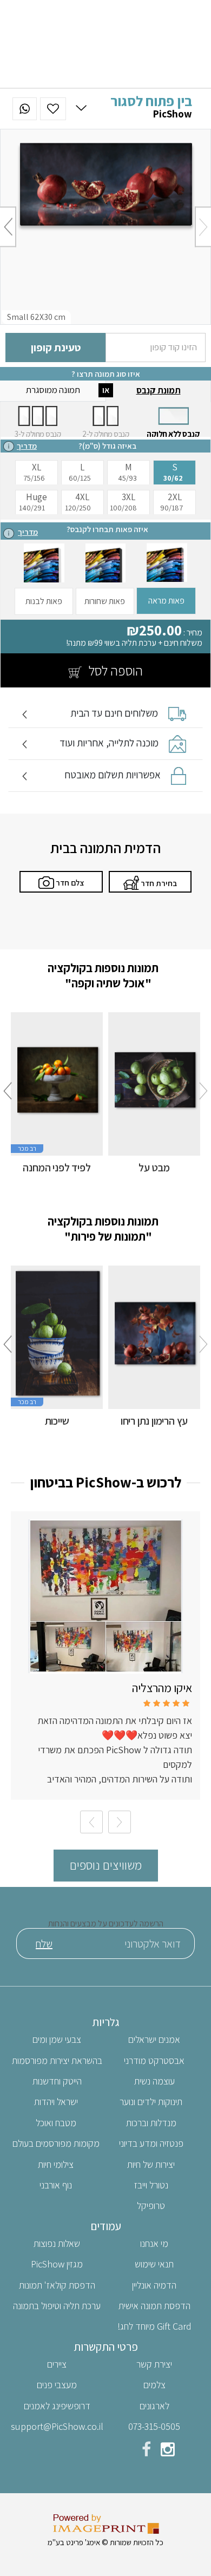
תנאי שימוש (154, 2264)
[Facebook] (146, 2452)
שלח (44, 1944)
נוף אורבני (56, 2185)
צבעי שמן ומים (57, 2039)
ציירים (57, 2364)
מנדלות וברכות (151, 2123)
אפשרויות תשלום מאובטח (113, 775)
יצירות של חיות (151, 2164)
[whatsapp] (25, 109)
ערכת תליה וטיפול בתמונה (57, 2306)
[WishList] (53, 109)
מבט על (154, 1168)
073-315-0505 (154, 2426)
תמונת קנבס (159, 390)
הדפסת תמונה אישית (154, 2306)
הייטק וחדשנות (57, 2081)
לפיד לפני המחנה (57, 1168)
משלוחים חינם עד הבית (114, 713)
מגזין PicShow (57, 2264)
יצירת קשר (154, 2364)
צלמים (154, 2385)
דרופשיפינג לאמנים (57, 2406)
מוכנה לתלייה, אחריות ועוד (109, 743)
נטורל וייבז (151, 2185)
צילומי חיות (56, 2164)
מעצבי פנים (57, 2385)
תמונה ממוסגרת (53, 390)
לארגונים (154, 2406)
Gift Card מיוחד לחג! (154, 2326)
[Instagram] (168, 2452)
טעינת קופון (56, 348)
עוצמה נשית (154, 2081)
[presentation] (203, 227)
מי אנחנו (154, 2243)
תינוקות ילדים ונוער (151, 2102)
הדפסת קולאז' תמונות (57, 2285)
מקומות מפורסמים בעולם (56, 2143)
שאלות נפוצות (57, 2243)
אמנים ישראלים (154, 2039)
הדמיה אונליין (154, 2285)
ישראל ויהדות (56, 2102)
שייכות (57, 1421)
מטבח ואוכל (56, 2123)
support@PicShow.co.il (57, 2426)
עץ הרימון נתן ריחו (154, 1421)
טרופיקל (151, 2205)
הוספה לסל (114, 670)
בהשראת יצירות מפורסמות (57, 2060)
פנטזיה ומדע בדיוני (151, 2143)
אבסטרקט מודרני (154, 2060)
